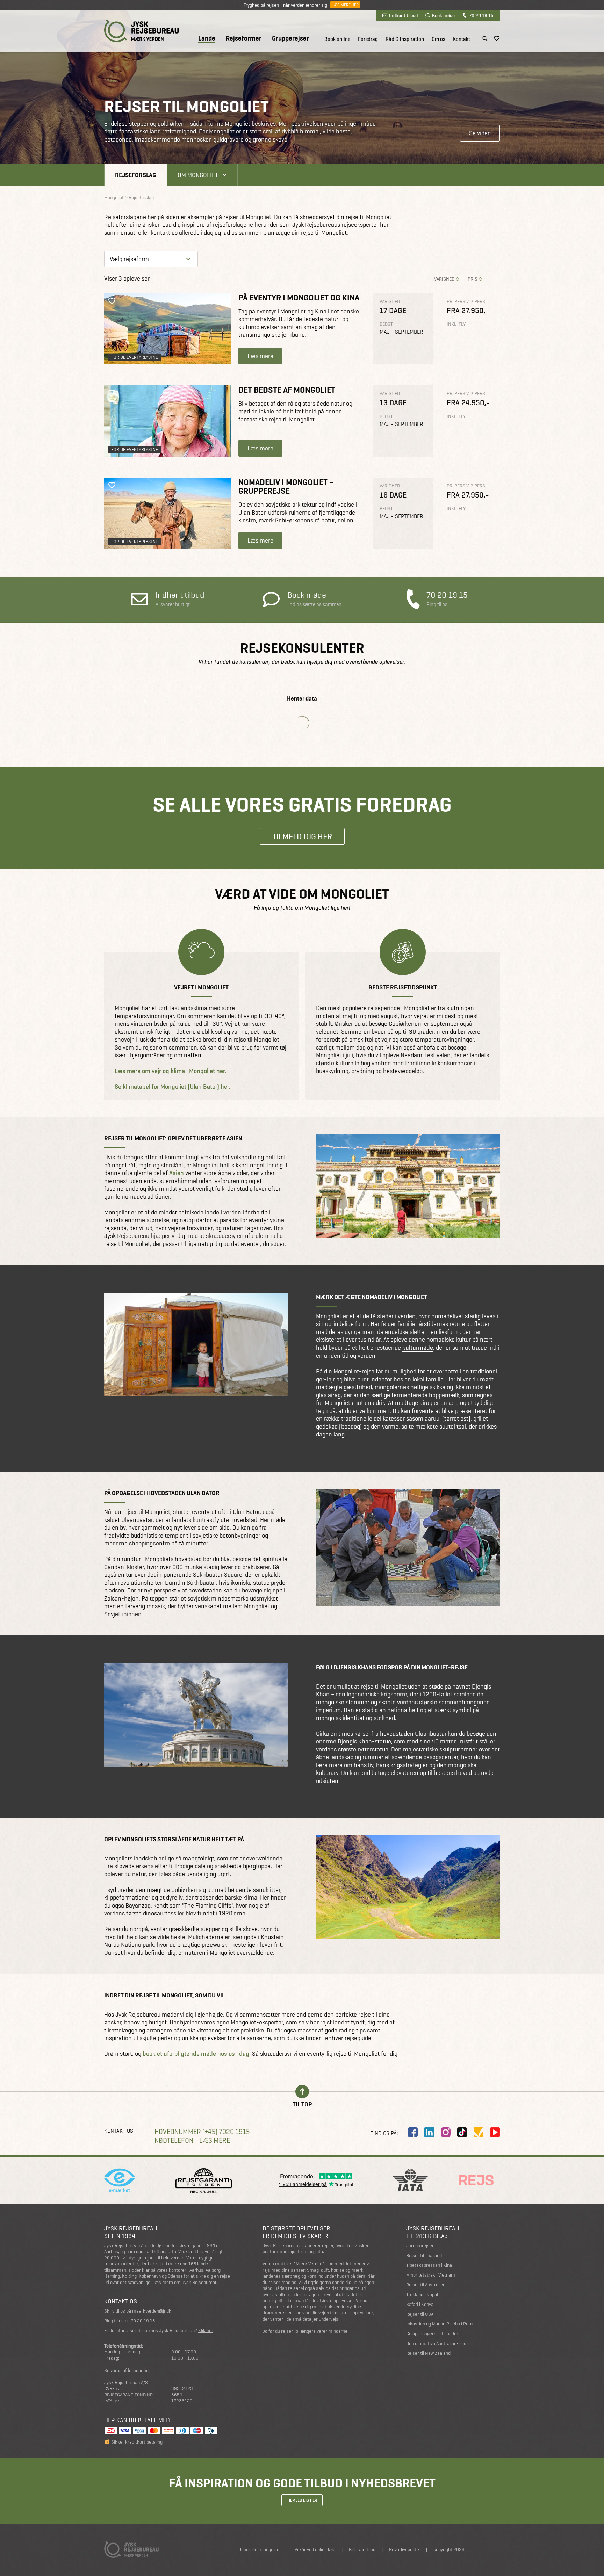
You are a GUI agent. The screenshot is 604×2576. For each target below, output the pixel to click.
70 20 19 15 (481, 15)
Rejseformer (244, 38)
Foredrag (368, 39)
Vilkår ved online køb (315, 2550)
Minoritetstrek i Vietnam (431, 2275)
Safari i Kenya (420, 2304)
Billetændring (362, 2550)
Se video (480, 133)
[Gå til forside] (141, 31)
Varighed (444, 279)
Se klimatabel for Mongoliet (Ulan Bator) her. (172, 1087)
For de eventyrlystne (135, 357)
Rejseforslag (136, 175)
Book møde (443, 15)
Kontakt (462, 39)
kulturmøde (418, 1348)
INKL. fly (456, 324)
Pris (473, 279)
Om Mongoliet (198, 175)
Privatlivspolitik (404, 2550)
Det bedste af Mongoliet (287, 390)
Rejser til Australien (426, 2285)
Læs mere (260, 356)
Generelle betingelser (260, 2550)
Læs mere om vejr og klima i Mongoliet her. (170, 1071)
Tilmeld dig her (302, 836)
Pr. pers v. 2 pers (466, 301)
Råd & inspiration (405, 39)
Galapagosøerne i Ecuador (432, 2334)
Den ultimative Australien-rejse (437, 2343)
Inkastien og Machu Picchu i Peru (439, 2324)
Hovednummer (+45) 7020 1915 (202, 2132)
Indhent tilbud (403, 15)
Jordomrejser (420, 2246)
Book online (337, 39)
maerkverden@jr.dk (152, 2311)
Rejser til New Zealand (428, 2353)
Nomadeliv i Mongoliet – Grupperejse (286, 486)
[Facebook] (413, 2132)
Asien (177, 1173)
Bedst (386, 324)
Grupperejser (290, 38)
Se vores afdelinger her (127, 2370)
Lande (207, 39)
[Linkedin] (429, 2132)
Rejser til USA (420, 2314)
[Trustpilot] (479, 2132)
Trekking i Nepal (422, 2295)
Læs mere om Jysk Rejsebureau (185, 2282)
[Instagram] (446, 2132)
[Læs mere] (168, 329)
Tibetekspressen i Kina (429, 2265)
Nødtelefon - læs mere (192, 2140)
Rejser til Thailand (424, 2255)
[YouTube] (495, 2132)
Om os (438, 39)
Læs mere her (345, 5)
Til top (302, 2104)
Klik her (206, 2331)
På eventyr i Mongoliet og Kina (299, 297)
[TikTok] (462, 2132)
